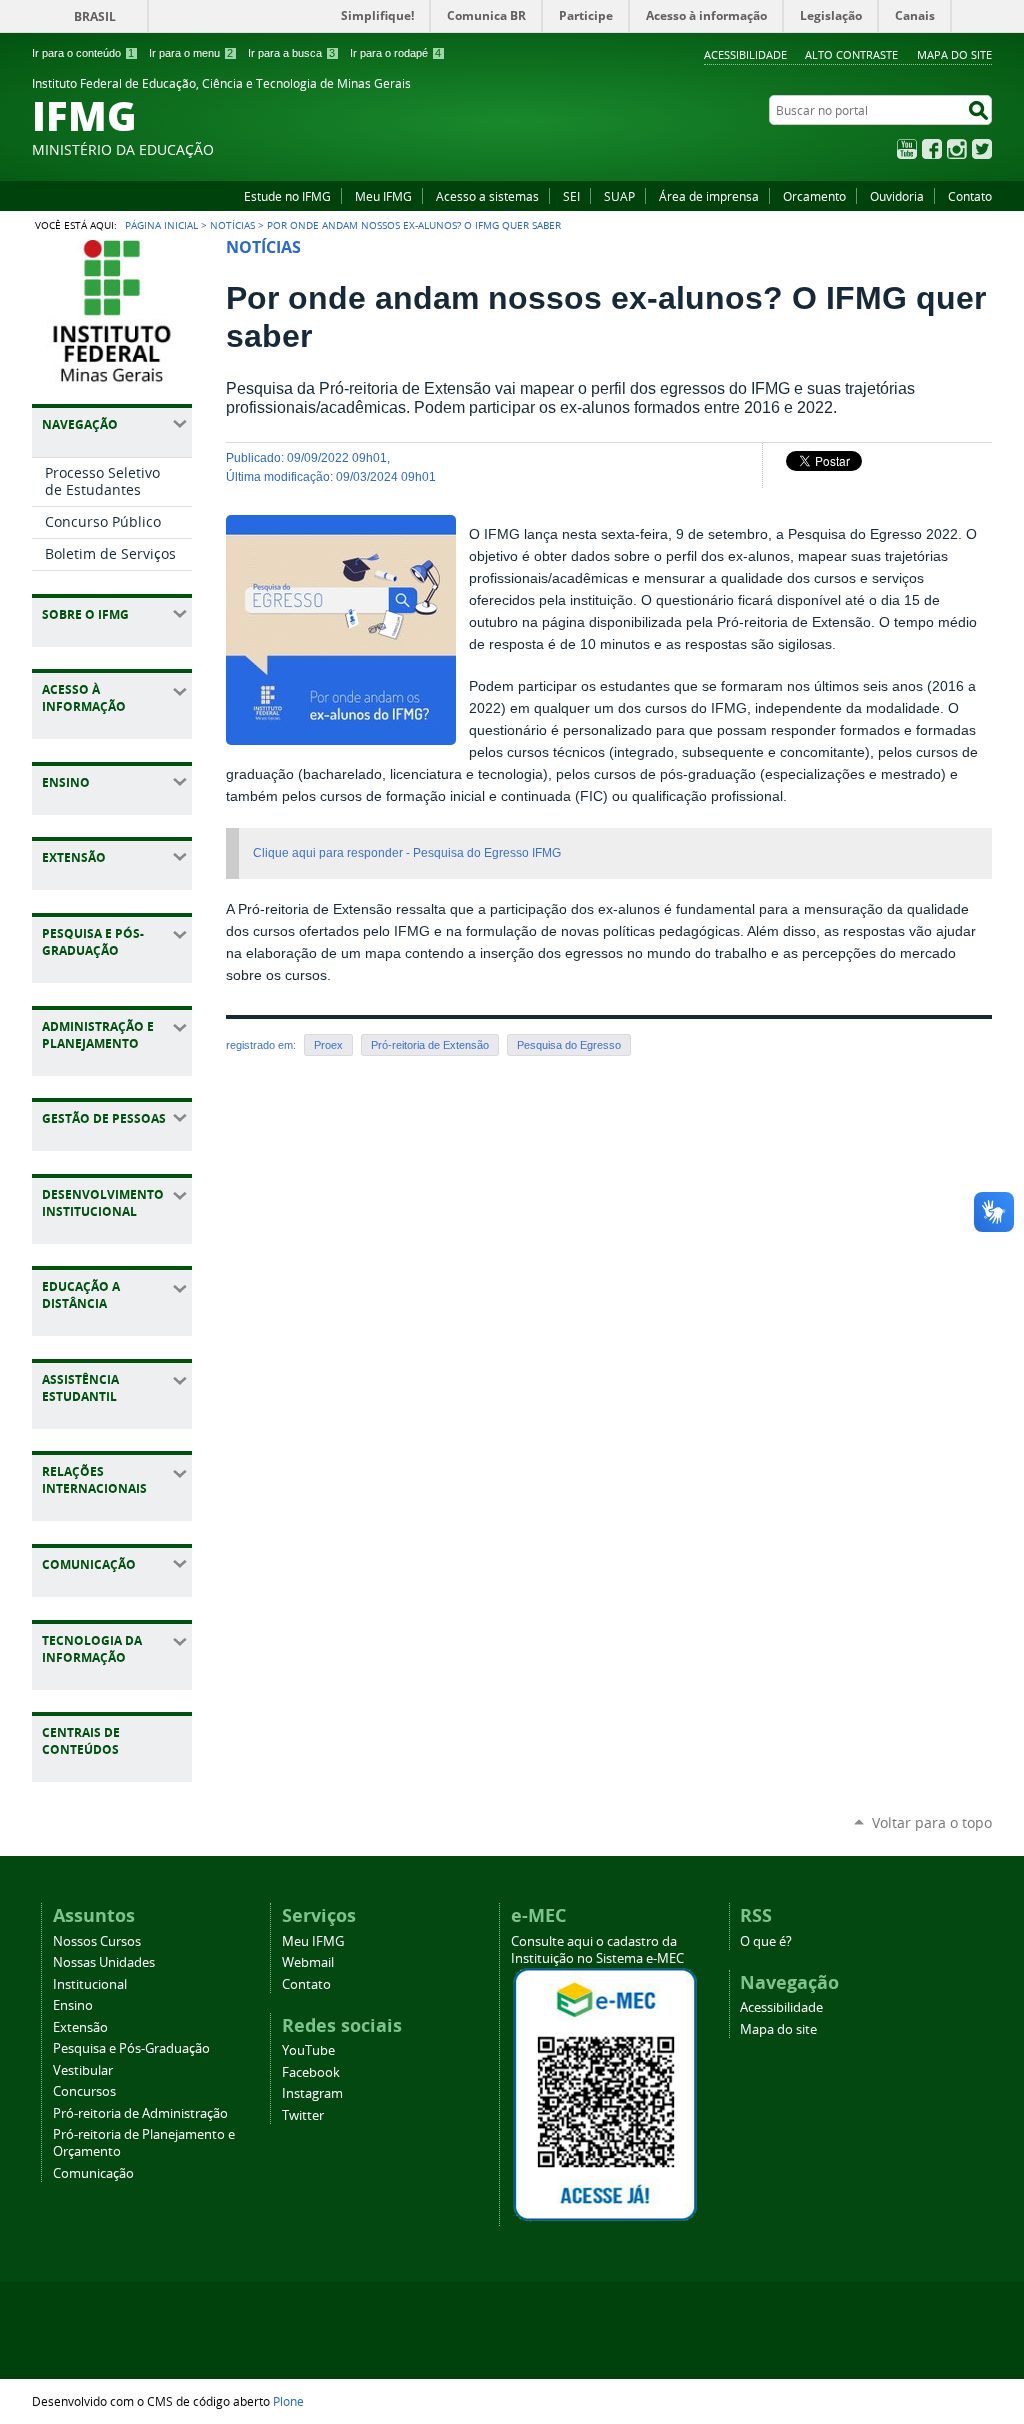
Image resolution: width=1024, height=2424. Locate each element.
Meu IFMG (383, 196)
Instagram (957, 149)
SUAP (619, 196)
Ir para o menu (191, 53)
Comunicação (93, 2173)
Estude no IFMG (287, 196)
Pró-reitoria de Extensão (430, 1045)
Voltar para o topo (932, 1822)
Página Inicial (161, 225)
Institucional (90, 1984)
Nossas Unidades (104, 1962)
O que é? (766, 1941)
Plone (288, 2401)
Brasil (95, 16)
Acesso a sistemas (487, 196)
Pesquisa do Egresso (569, 1045)
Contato (970, 196)
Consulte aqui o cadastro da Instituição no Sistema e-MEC (597, 1950)
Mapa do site (954, 54)
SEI (571, 196)
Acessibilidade (745, 54)
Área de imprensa (709, 196)
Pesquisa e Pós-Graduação (131, 2048)
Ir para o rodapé (395, 53)
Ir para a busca (291, 53)
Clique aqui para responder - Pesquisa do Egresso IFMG (407, 853)
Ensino (73, 2005)
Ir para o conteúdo (83, 53)
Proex (328, 1045)
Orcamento (814, 196)
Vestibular (83, 2070)
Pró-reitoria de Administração (140, 2113)
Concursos (84, 2091)
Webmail (308, 1962)
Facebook (932, 149)
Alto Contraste (851, 54)
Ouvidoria (897, 196)
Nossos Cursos (97, 1941)
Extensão (80, 2027)
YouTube (907, 149)
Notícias (232, 225)
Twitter (982, 149)
